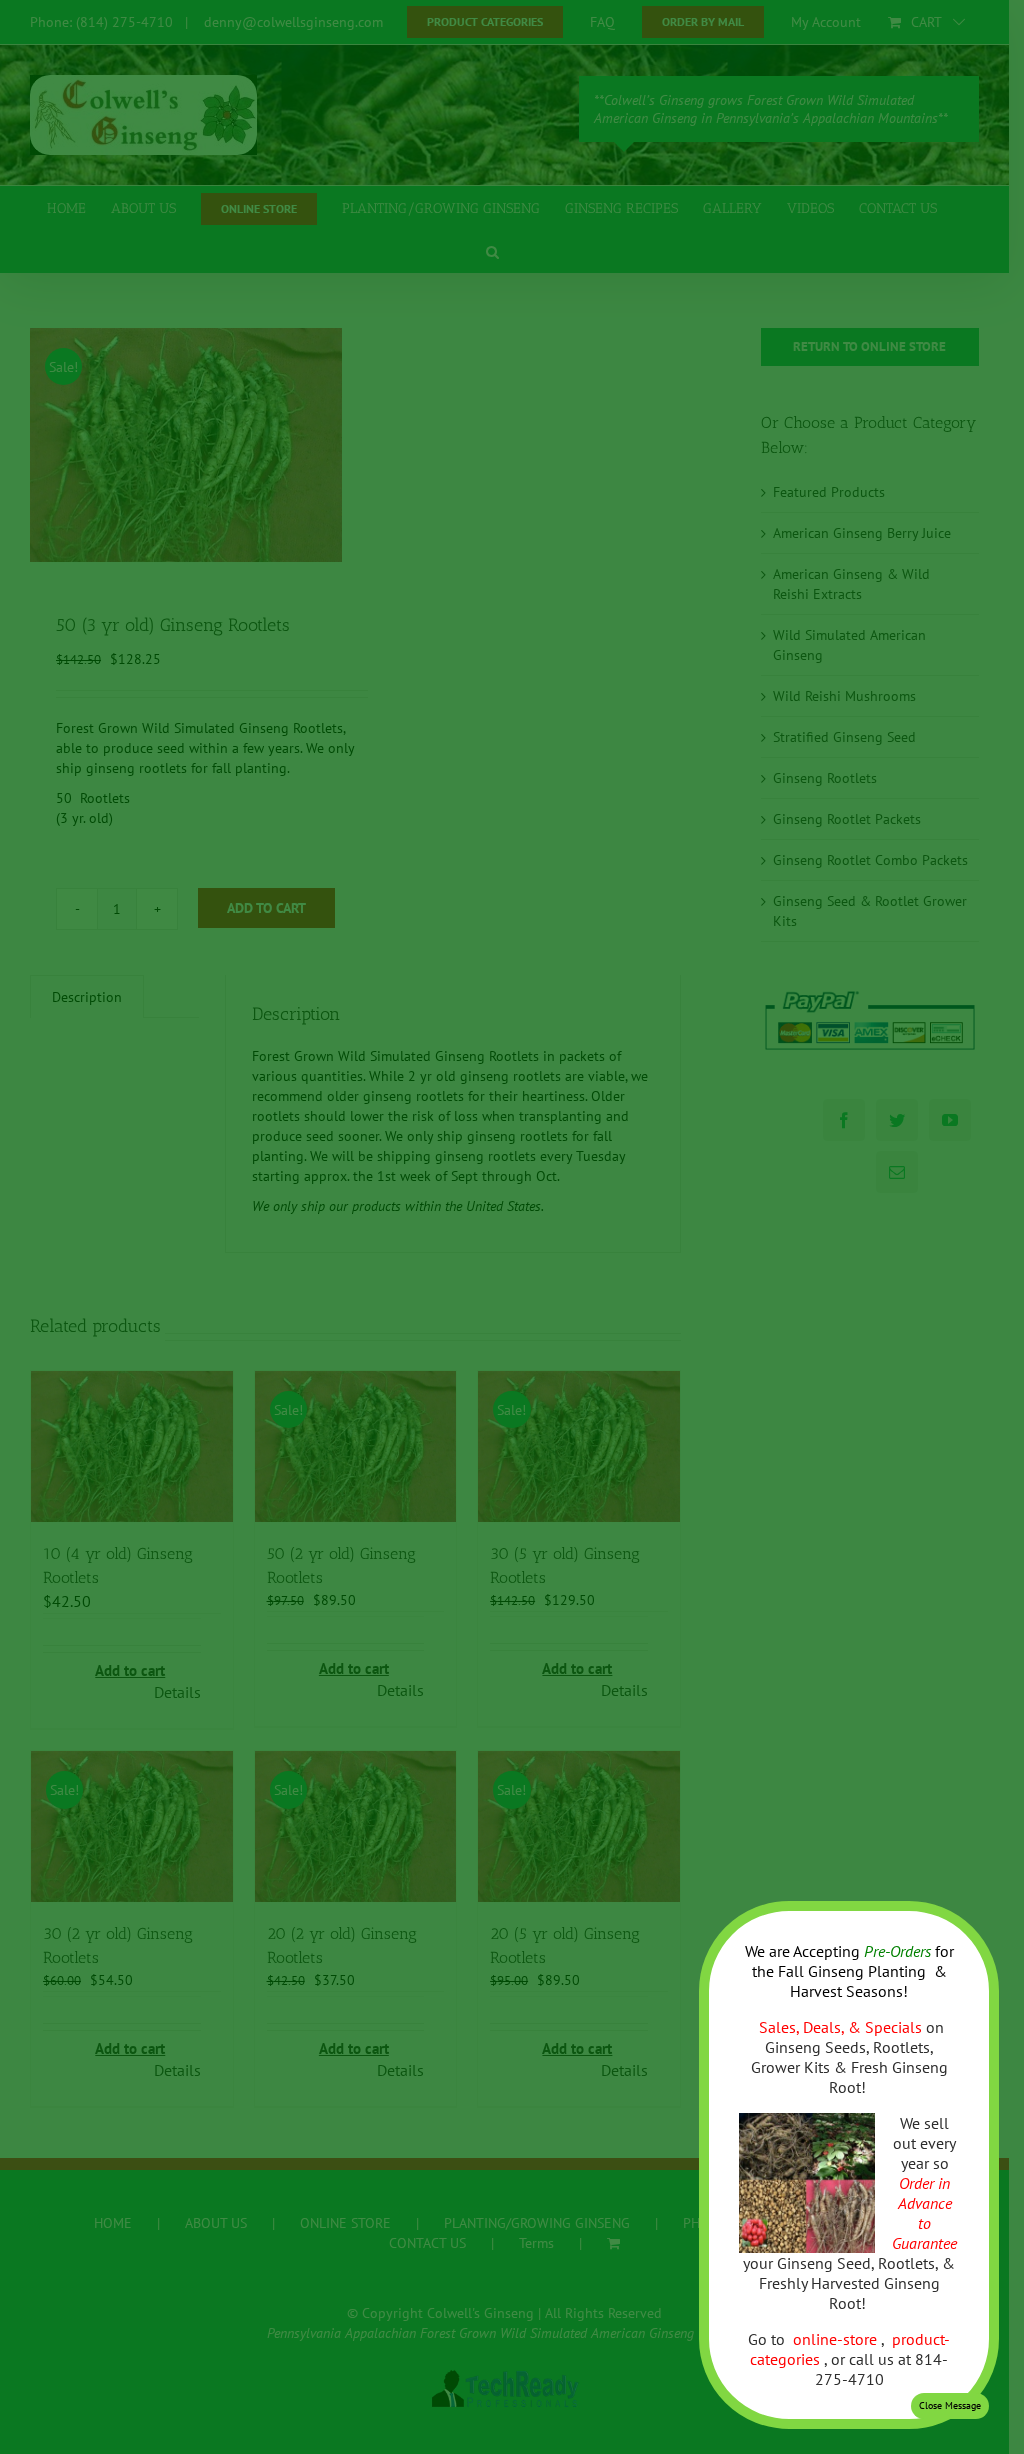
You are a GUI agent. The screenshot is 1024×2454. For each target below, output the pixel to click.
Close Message (950, 2405)
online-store (837, 2339)
